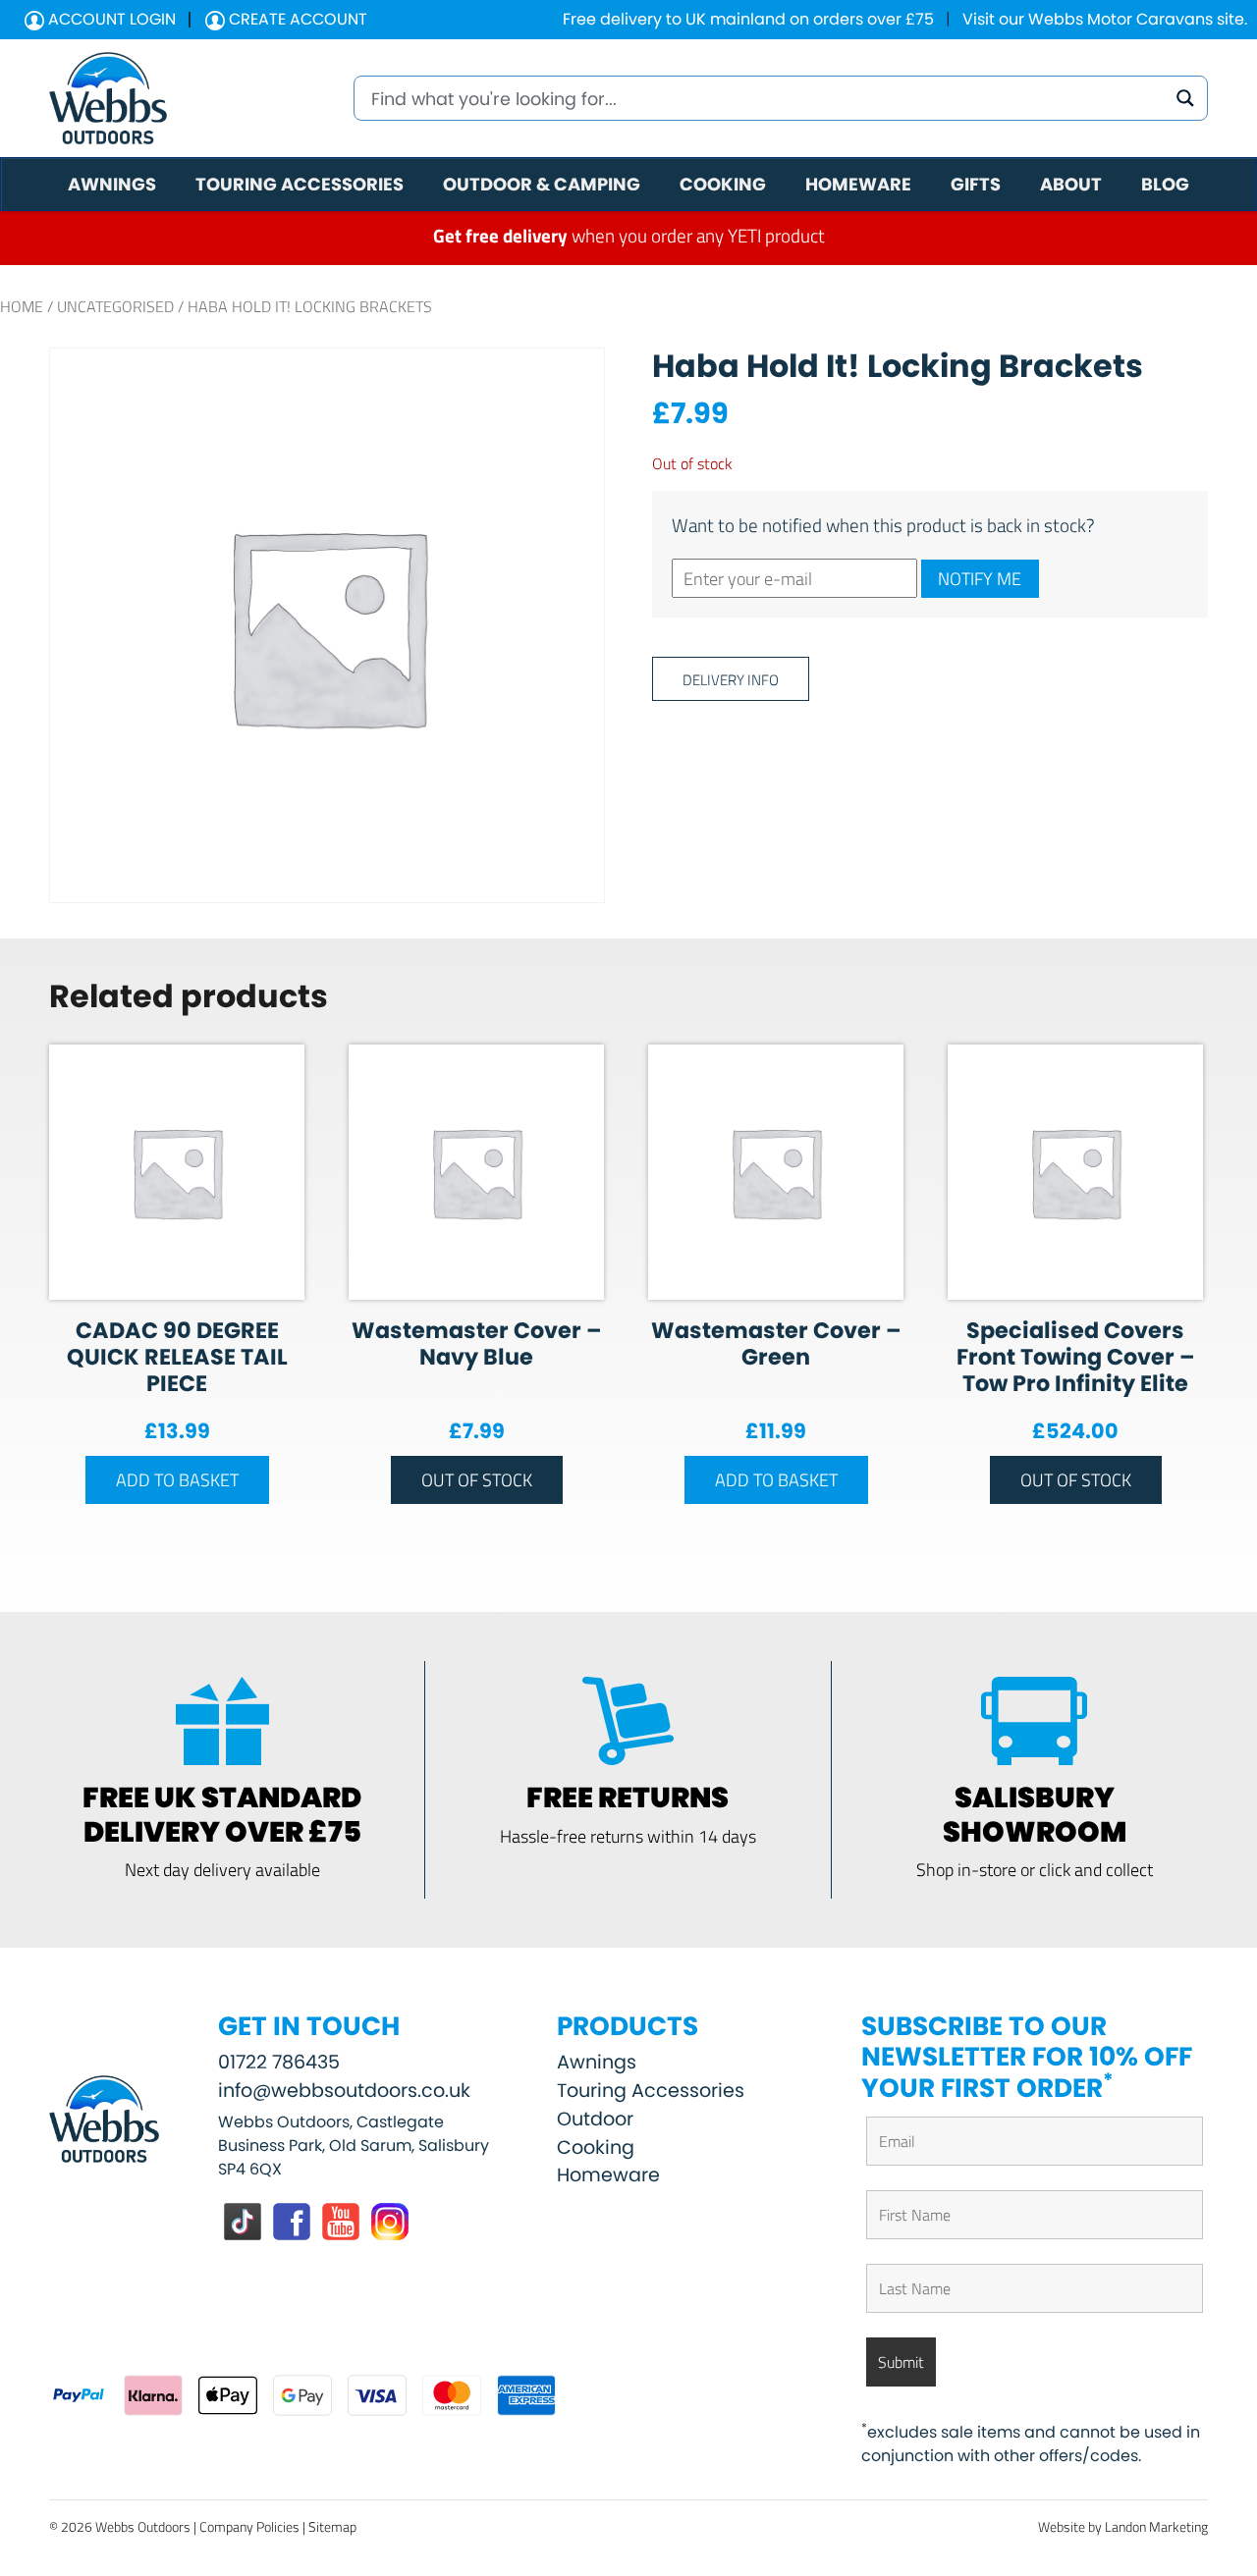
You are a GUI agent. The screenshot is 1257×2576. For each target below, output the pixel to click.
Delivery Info (731, 679)
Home (22, 306)
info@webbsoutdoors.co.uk (344, 2091)
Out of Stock (477, 1479)
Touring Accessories (651, 2091)
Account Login (110, 19)
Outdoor (595, 2119)
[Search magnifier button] (1185, 98)
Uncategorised (115, 306)
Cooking (596, 2147)
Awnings (597, 2062)
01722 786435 (279, 2062)
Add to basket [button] (177, 1479)
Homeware (608, 2175)
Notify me (980, 578)
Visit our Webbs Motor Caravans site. (1105, 19)
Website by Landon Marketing (1123, 2526)
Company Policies (249, 2526)
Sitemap (332, 2526)
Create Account (296, 19)
